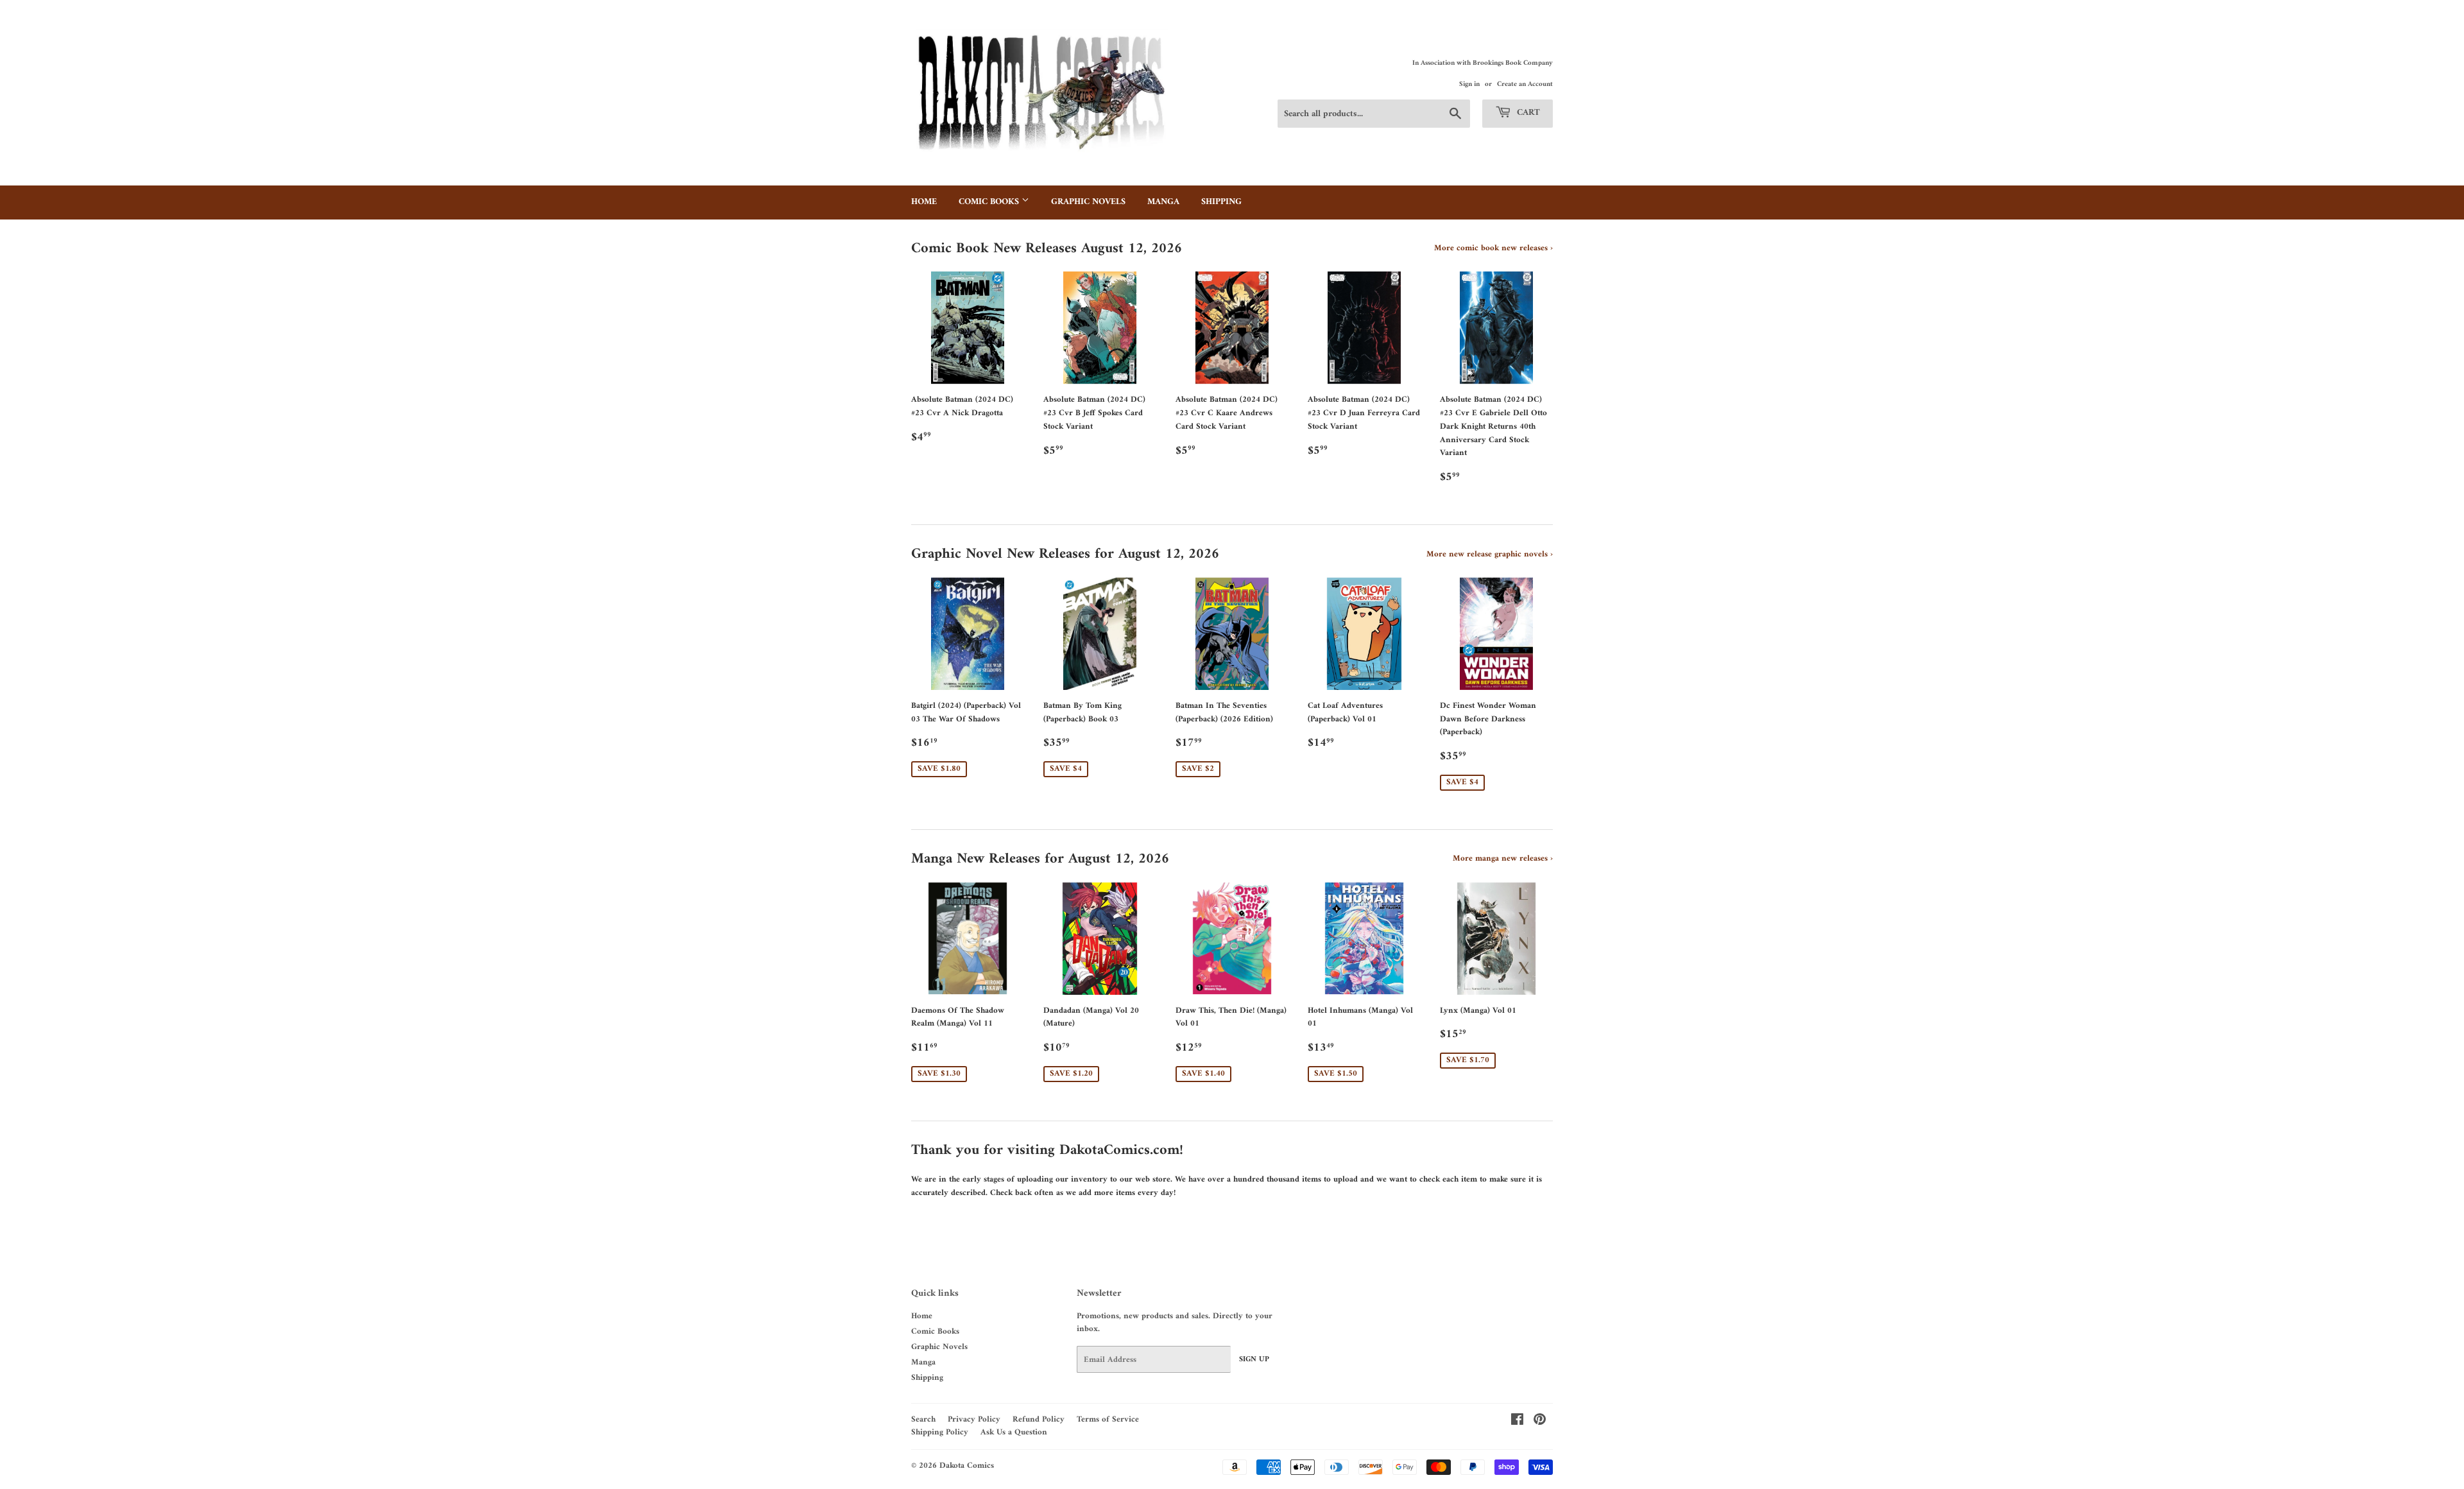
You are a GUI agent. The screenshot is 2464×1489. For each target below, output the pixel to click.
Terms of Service (1108, 1419)
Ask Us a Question (1014, 1432)
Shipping (1221, 202)
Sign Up (1254, 1360)
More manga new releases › (1503, 858)
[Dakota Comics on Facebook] (1517, 1422)
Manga (1163, 202)
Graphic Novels (1088, 202)
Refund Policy (1039, 1419)
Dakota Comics (967, 1466)
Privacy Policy (974, 1419)
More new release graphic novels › (1490, 554)
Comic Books (990, 202)
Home (924, 202)
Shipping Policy (940, 1432)
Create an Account (1525, 84)
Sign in (1469, 84)
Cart (1527, 113)
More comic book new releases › (1493, 248)
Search (923, 1419)
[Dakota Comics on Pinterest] (1540, 1422)
